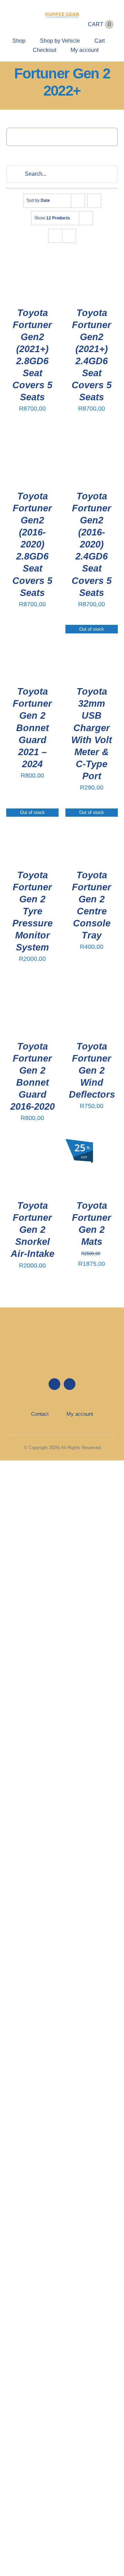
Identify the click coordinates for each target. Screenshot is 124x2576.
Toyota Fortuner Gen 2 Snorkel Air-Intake (33, 1230)
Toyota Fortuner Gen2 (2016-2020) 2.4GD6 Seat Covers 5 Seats (92, 545)
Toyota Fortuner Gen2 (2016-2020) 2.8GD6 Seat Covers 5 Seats (32, 545)
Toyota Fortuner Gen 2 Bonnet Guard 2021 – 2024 (32, 728)
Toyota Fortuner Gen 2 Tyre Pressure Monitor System (33, 911)
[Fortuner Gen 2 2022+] (32, 272)
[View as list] (69, 236)
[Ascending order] (94, 201)
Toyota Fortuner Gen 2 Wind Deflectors (92, 1070)
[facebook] (13, 18)
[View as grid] (55, 236)
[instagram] (25, 18)
